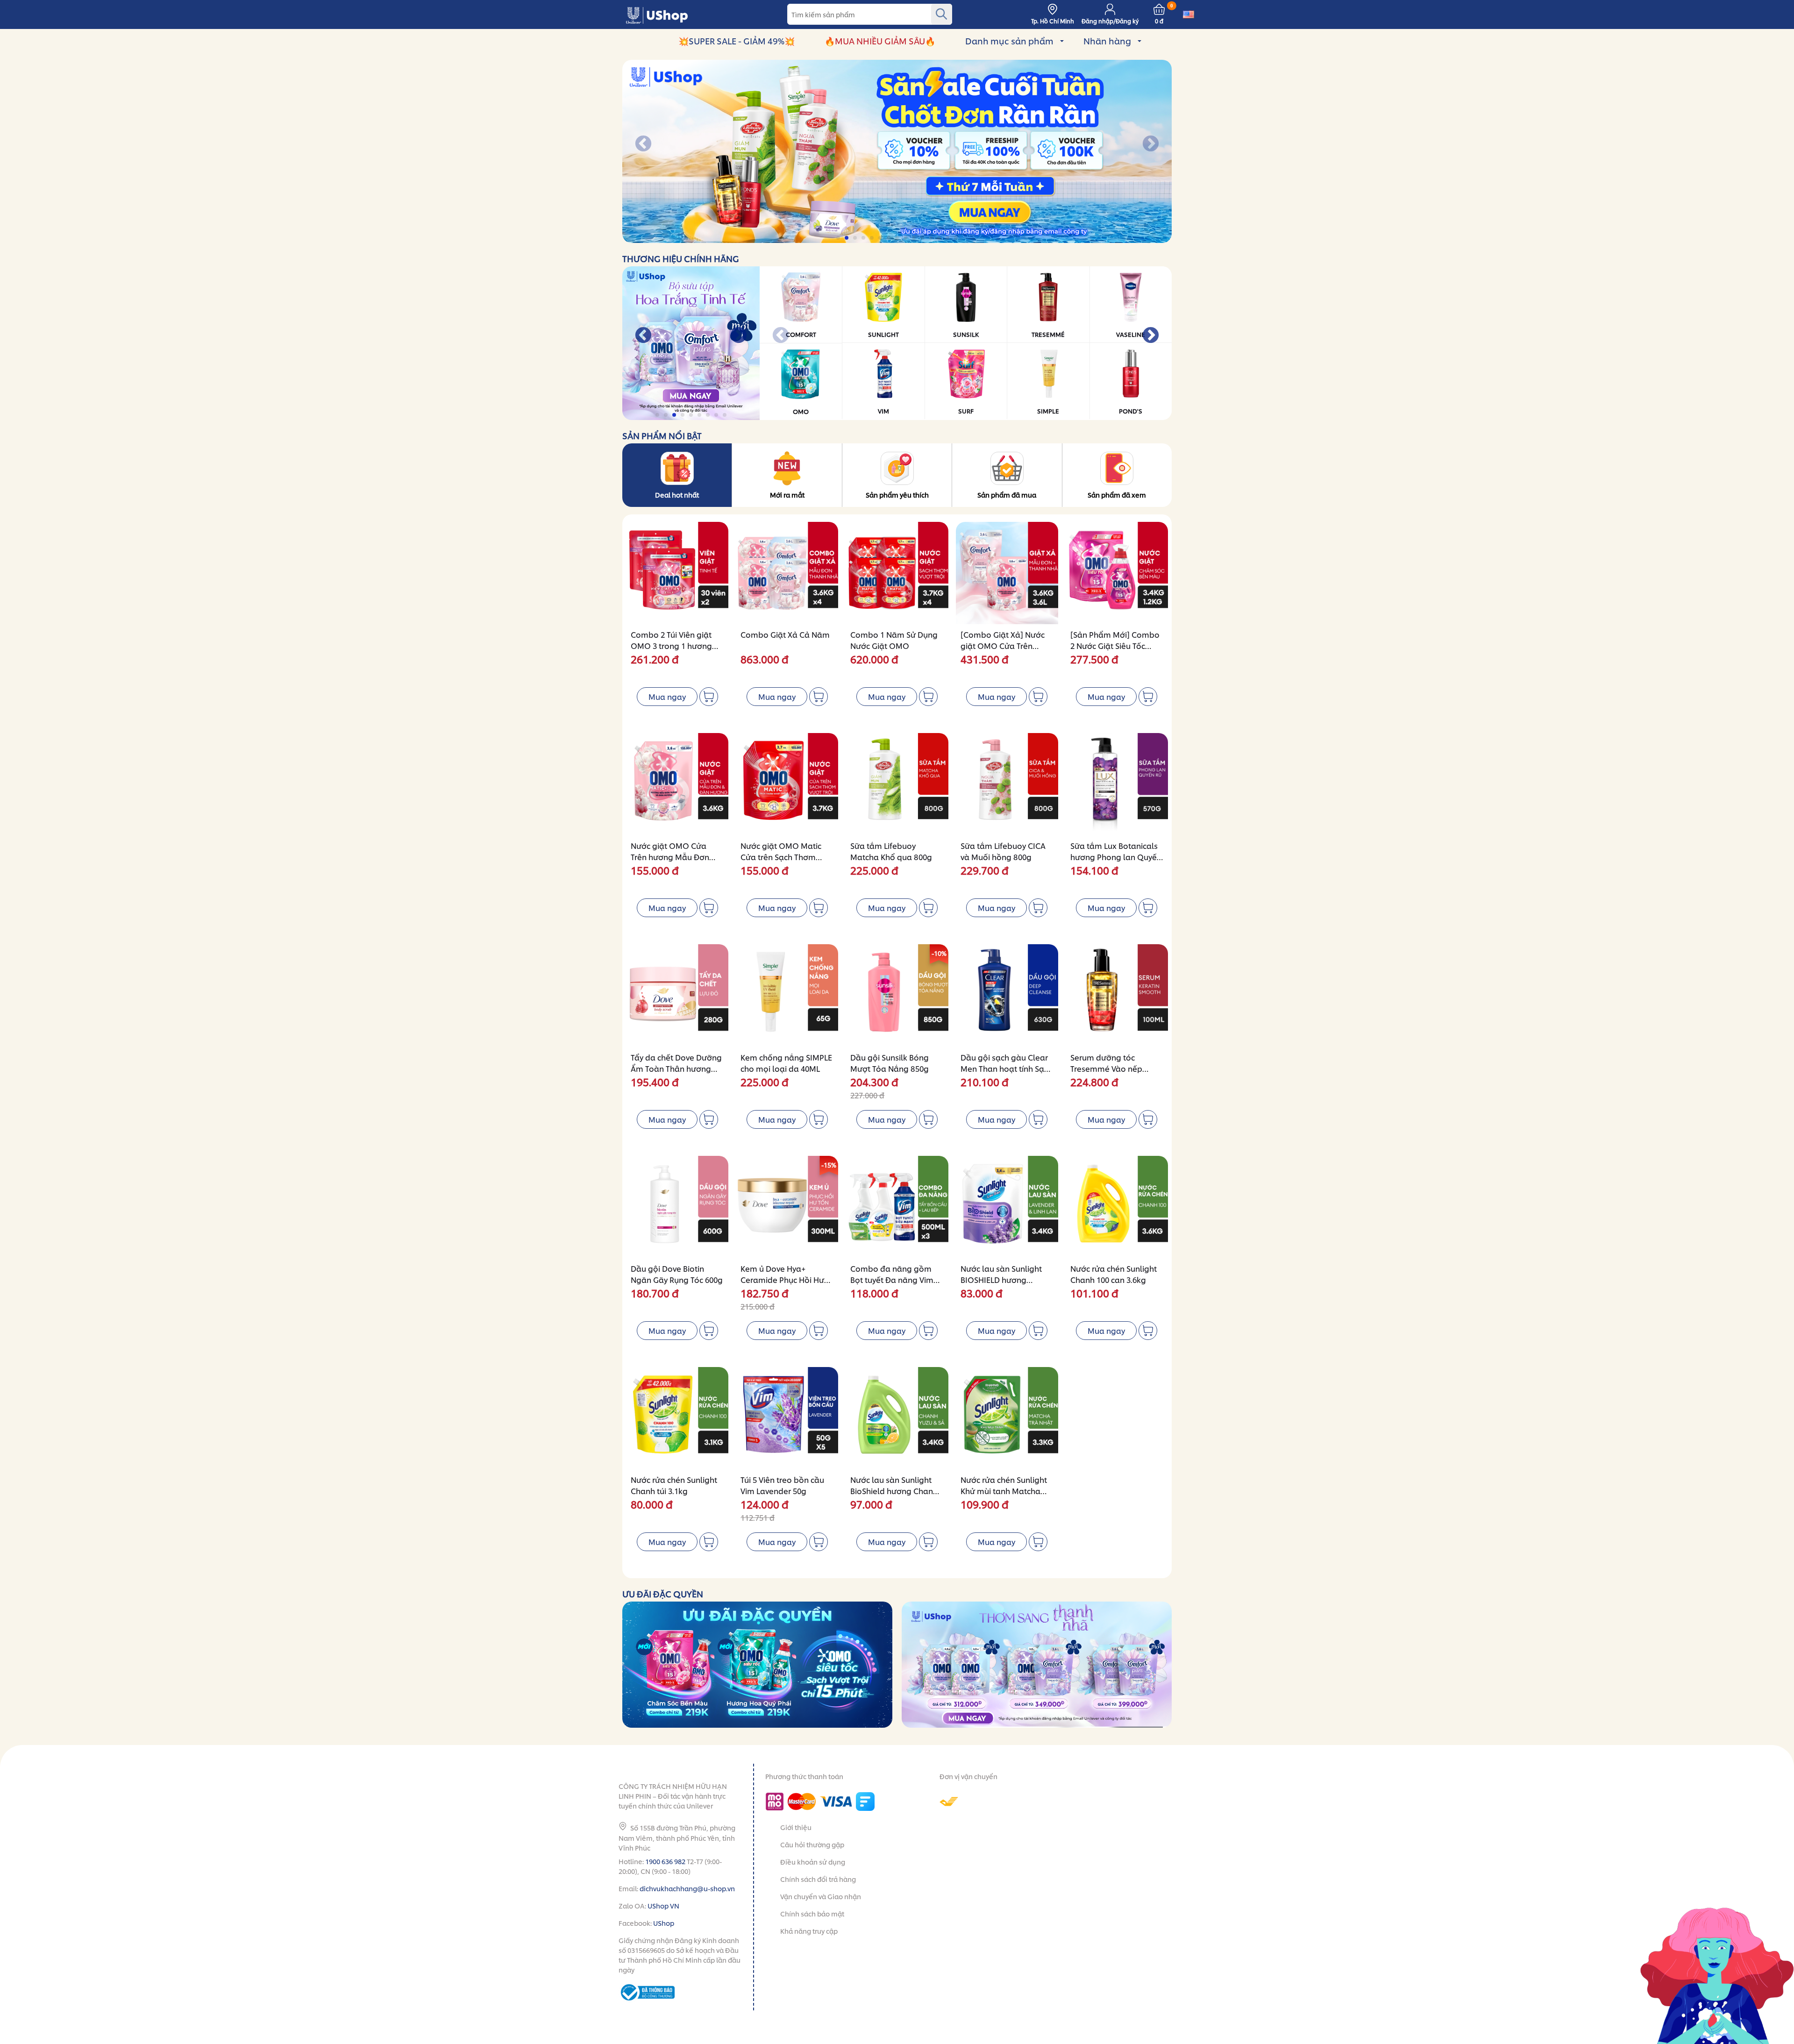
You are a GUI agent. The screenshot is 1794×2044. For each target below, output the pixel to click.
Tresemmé (1048, 334)
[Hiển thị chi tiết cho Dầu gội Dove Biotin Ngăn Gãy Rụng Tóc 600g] (677, 1207)
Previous (643, 144)
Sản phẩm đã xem (1117, 495)
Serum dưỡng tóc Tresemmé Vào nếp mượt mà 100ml (1106, 1068)
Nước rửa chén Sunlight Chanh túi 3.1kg (674, 1485)
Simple (1048, 411)
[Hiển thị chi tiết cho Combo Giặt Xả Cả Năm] (787, 573)
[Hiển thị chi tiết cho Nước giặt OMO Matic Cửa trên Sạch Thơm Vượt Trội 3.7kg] (787, 784)
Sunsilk (966, 334)
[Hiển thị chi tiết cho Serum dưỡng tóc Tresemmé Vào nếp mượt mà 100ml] (1117, 995)
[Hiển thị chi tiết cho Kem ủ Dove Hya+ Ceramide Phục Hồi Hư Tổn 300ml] (787, 1207)
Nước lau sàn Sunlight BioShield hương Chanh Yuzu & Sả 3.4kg (894, 1491)
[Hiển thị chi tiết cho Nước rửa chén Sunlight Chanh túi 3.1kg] (677, 1418)
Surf (966, 411)
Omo (801, 411)
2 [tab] (847, 238)
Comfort (801, 334)
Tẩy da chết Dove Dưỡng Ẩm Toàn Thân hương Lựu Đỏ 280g (676, 1068)
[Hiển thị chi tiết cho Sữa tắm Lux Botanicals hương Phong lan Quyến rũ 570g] (1117, 784)
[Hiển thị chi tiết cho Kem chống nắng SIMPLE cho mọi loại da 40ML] (787, 995)
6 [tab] (881, 238)
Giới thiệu (796, 1827)
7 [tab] (889, 238)
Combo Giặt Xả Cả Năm (785, 634)
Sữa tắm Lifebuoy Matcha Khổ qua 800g (891, 851)
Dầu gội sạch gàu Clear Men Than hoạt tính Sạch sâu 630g (1007, 1068)
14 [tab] (948, 238)
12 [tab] (931, 238)
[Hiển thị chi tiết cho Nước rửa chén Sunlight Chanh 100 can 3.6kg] (1117, 1207)
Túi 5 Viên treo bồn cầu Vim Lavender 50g (782, 1485)
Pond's (1131, 411)
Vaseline (1131, 334)
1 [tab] (839, 238)
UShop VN (663, 1905)
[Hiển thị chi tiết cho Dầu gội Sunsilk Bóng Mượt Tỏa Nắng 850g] (897, 995)
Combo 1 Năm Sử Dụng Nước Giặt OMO (894, 640)
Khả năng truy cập (809, 1931)
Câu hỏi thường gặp (812, 1844)
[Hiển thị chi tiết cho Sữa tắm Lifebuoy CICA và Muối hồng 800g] (1007, 784)
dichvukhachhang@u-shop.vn (687, 1888)
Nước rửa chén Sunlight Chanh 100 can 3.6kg (1114, 1274)
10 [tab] (915, 238)
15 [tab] (957, 238)
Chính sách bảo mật (812, 1913)
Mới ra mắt (787, 495)
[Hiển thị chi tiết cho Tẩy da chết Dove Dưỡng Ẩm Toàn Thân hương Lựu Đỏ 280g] (677, 995)
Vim (883, 411)
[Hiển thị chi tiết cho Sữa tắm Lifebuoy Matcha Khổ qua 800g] (897, 784)
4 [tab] (864, 238)
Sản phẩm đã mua (1007, 495)
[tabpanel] (897, 151)
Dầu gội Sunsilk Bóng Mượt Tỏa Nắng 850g (890, 1063)
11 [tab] (923, 238)
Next (1151, 144)
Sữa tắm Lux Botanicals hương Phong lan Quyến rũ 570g (1116, 857)
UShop (664, 1923)
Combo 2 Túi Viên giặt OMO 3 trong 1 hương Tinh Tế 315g (671, 645)
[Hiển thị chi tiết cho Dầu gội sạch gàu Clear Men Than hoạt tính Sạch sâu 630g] (1007, 995)
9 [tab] (906, 238)
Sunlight (883, 334)
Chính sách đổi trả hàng (818, 1879)
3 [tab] (856, 238)
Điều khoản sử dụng (813, 1862)
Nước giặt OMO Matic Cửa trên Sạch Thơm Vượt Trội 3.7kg (781, 857)
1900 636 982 (665, 1861)
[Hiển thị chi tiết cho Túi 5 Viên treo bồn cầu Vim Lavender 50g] (787, 1418)
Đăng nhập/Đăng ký (1110, 21)
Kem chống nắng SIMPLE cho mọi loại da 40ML (786, 1063)
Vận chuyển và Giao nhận (821, 1896)
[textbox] (870, 14)
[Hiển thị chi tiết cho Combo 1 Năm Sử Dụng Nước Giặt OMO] (897, 573)
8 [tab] (898, 238)
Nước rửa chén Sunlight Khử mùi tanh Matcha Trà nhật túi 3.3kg (1004, 1491)
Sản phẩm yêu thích (897, 495)
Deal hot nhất (677, 495)
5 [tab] (872, 238)
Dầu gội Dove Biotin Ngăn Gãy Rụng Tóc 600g (677, 1274)
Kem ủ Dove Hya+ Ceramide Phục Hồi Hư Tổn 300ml (782, 1279)
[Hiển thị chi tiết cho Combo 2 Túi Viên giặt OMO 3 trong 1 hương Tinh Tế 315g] (677, 573)
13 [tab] (940, 238)
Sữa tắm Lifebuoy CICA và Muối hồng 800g (1003, 851)
